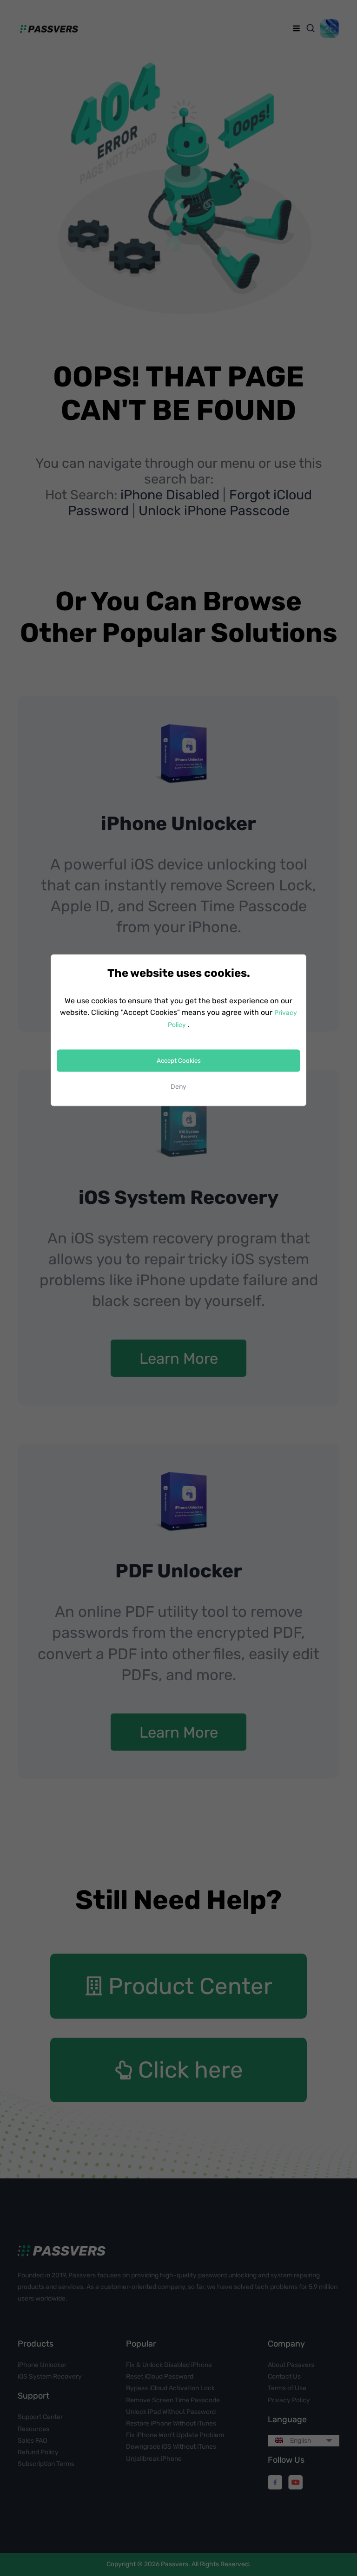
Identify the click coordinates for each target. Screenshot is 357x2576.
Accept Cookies (179, 1061)
